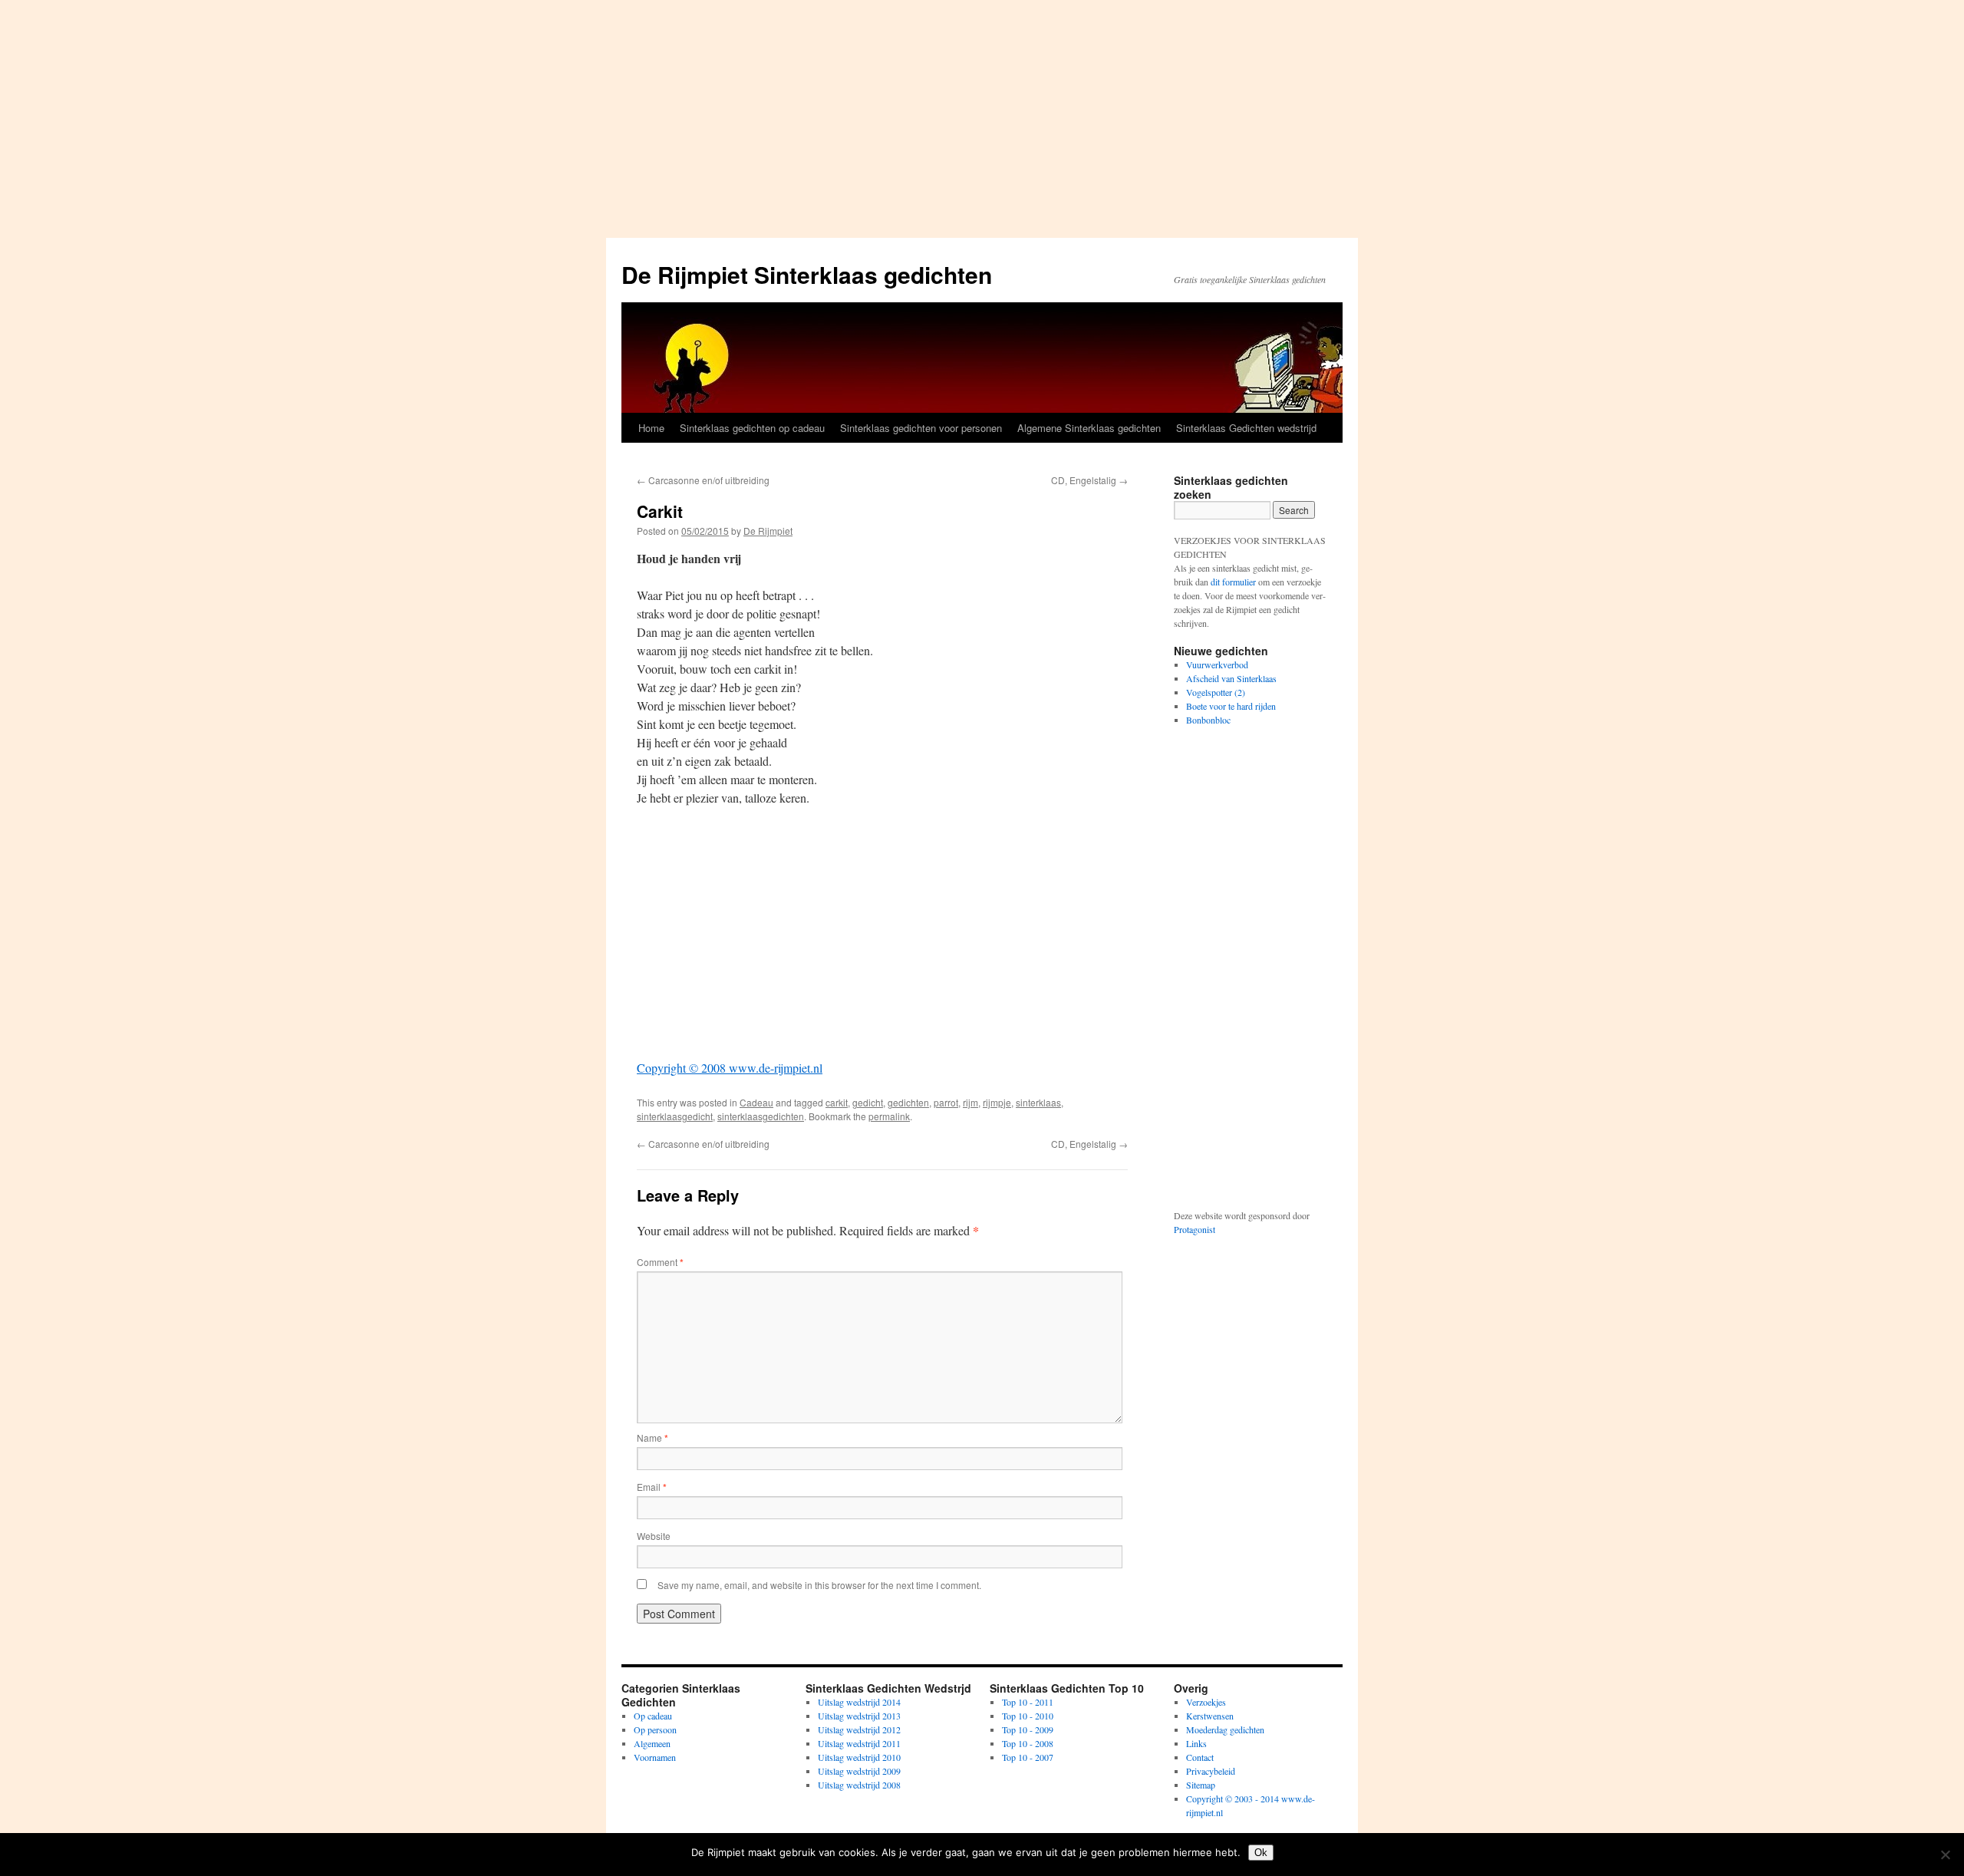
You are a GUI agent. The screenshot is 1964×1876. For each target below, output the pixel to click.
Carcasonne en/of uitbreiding (703, 480)
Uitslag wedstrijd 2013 (859, 1716)
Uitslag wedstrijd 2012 (859, 1729)
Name (652, 1437)
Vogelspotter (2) (1216, 692)
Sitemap (1201, 1785)
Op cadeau (653, 1716)
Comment (660, 1262)
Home (651, 428)
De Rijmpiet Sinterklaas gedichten (807, 274)
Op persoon (655, 1729)
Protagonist (1195, 1229)
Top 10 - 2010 (1028, 1716)
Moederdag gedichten (1225, 1729)
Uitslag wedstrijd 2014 (859, 1702)
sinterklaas (1038, 1102)
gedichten (908, 1102)
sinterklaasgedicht (675, 1116)
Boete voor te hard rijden (1231, 706)
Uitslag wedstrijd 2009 (859, 1771)
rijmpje (997, 1102)
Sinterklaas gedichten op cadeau (752, 428)
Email (652, 1487)
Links (1196, 1743)
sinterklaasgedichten (761, 1116)
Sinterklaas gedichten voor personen (921, 428)
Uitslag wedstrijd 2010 (859, 1757)
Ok (1261, 1853)
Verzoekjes (1206, 1702)
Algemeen (652, 1743)
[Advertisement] (982, 115)
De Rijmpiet (768, 531)
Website (654, 1536)
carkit (837, 1102)
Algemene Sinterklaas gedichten (1089, 428)
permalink (889, 1116)
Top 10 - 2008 (1028, 1743)
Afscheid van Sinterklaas (1231, 678)
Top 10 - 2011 (1028, 1702)
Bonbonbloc (1208, 720)
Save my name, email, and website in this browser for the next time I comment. (819, 1585)
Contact (1200, 1757)
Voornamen (655, 1757)
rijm (970, 1102)
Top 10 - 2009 (1028, 1729)
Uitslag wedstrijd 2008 (859, 1785)
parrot (946, 1102)
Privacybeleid (1211, 1771)
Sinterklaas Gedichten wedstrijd (1246, 428)
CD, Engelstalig (1089, 480)
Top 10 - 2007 (1028, 1757)
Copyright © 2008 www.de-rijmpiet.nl (730, 1068)
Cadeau (756, 1102)
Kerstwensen (1210, 1716)
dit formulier (1233, 582)
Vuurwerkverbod (1217, 664)
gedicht (868, 1102)
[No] (1945, 1855)
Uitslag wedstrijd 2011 (859, 1743)
